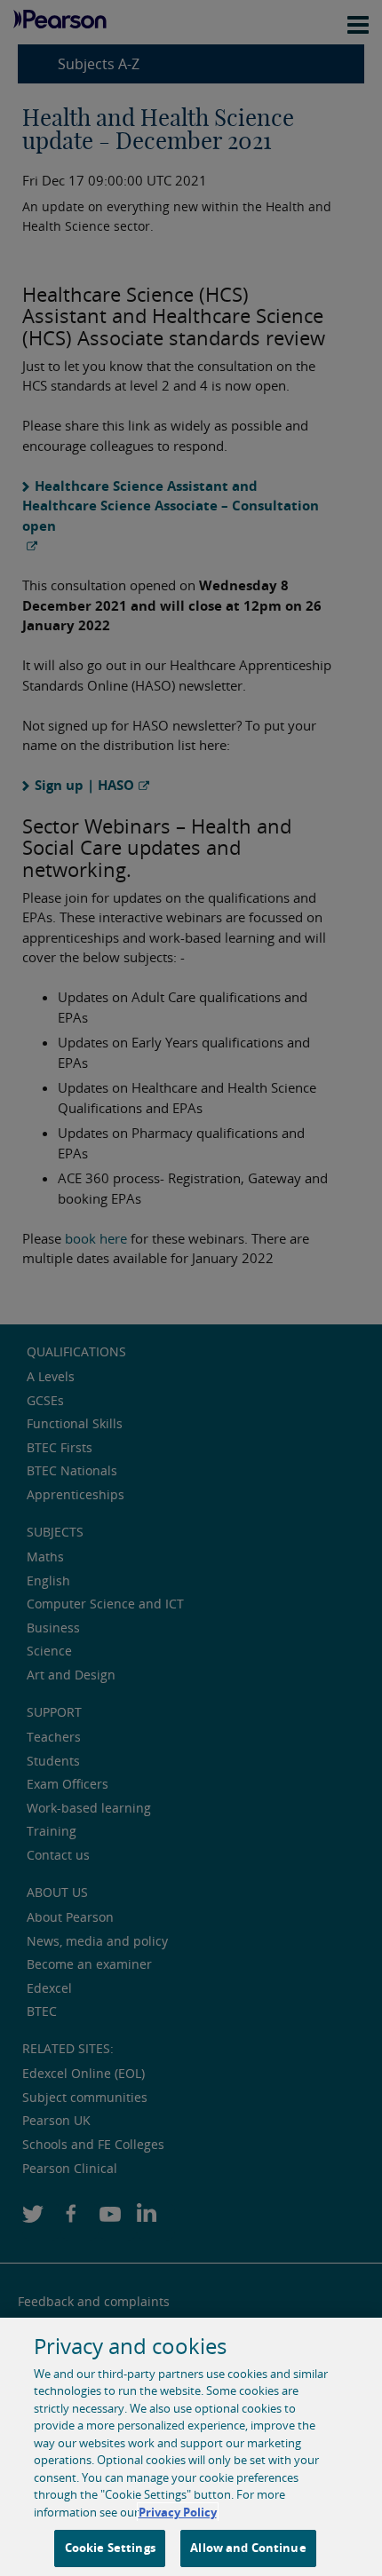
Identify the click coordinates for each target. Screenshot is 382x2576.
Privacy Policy (178, 2512)
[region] (191, 2447)
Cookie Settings (110, 2548)
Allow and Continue (248, 2548)
